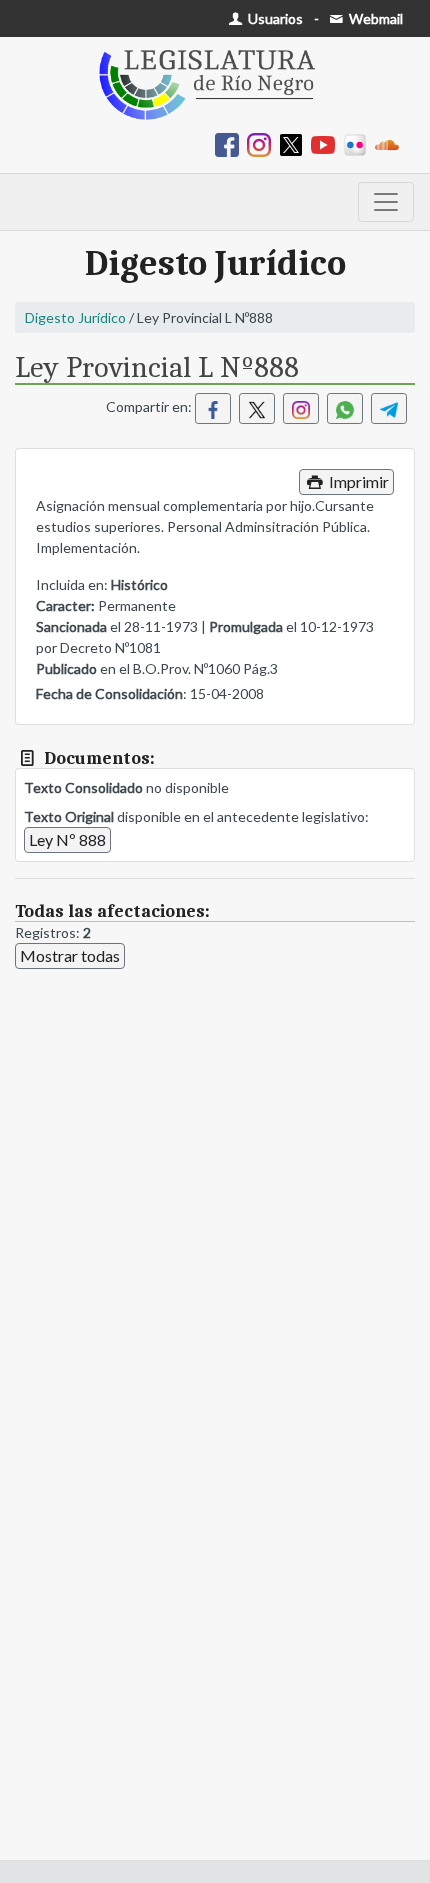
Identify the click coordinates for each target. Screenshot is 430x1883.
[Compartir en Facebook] (213, 408)
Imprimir (357, 481)
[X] (295, 143)
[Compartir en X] (257, 408)
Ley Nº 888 (67, 839)
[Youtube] (327, 143)
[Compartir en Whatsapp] (345, 408)
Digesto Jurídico (75, 317)
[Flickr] (359, 143)
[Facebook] (231, 143)
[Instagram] (263, 143)
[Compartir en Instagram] (301, 408)
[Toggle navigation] (386, 202)
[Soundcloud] (391, 143)
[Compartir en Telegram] (389, 408)
